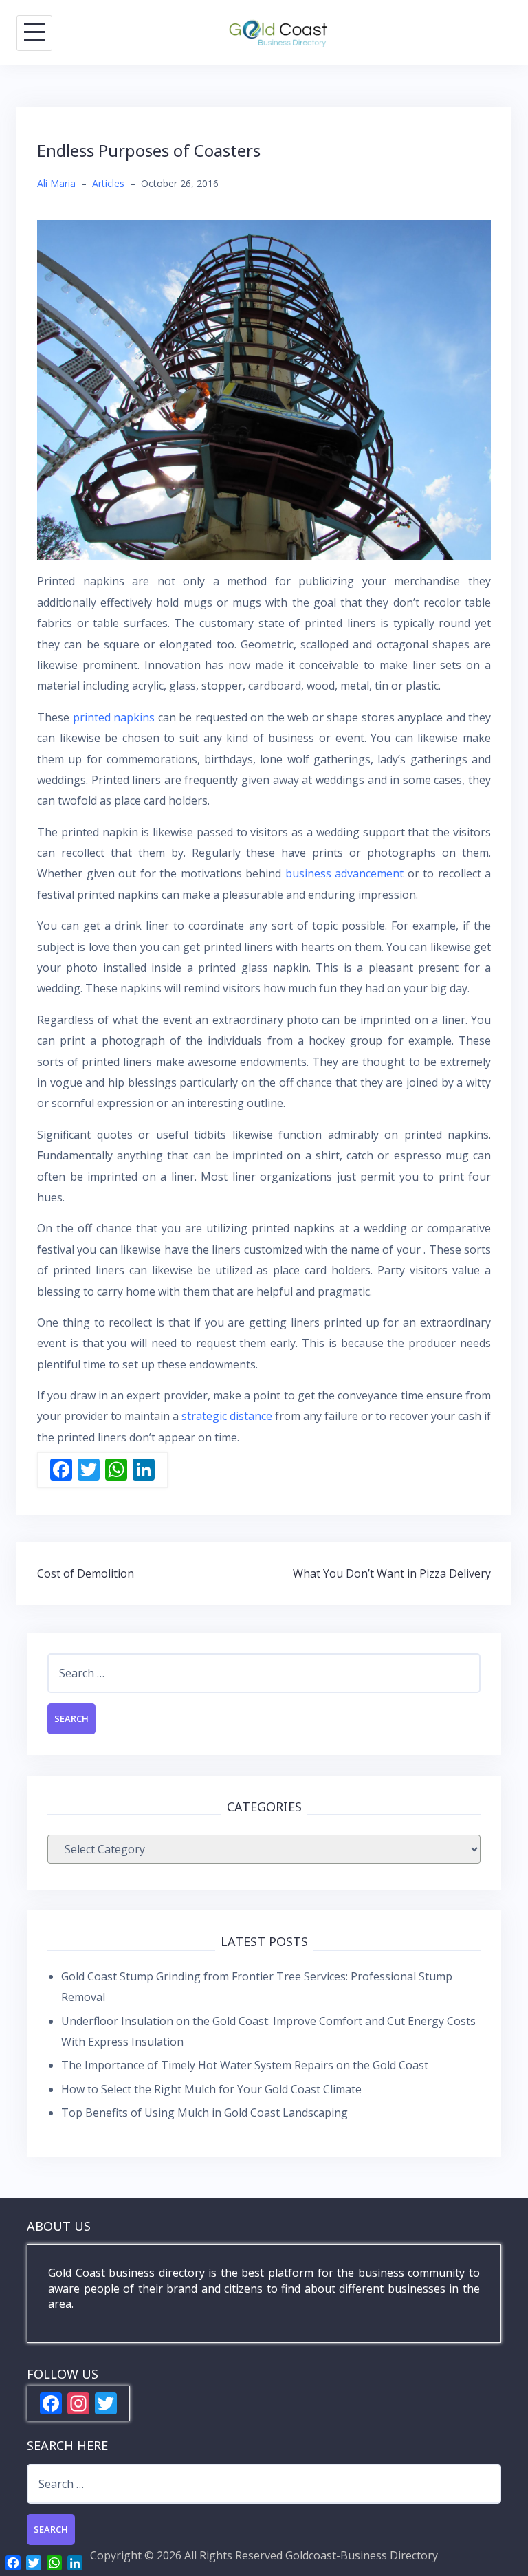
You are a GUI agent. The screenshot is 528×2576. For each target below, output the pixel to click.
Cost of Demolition (86, 1573)
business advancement (345, 873)
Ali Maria (56, 183)
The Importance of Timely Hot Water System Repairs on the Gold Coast (245, 2065)
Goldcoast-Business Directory (362, 2555)
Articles (108, 183)
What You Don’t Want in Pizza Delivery (392, 1573)
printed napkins (114, 717)
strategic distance (227, 1416)
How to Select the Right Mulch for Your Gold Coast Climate (211, 2089)
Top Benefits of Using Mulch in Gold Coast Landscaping (205, 2113)
